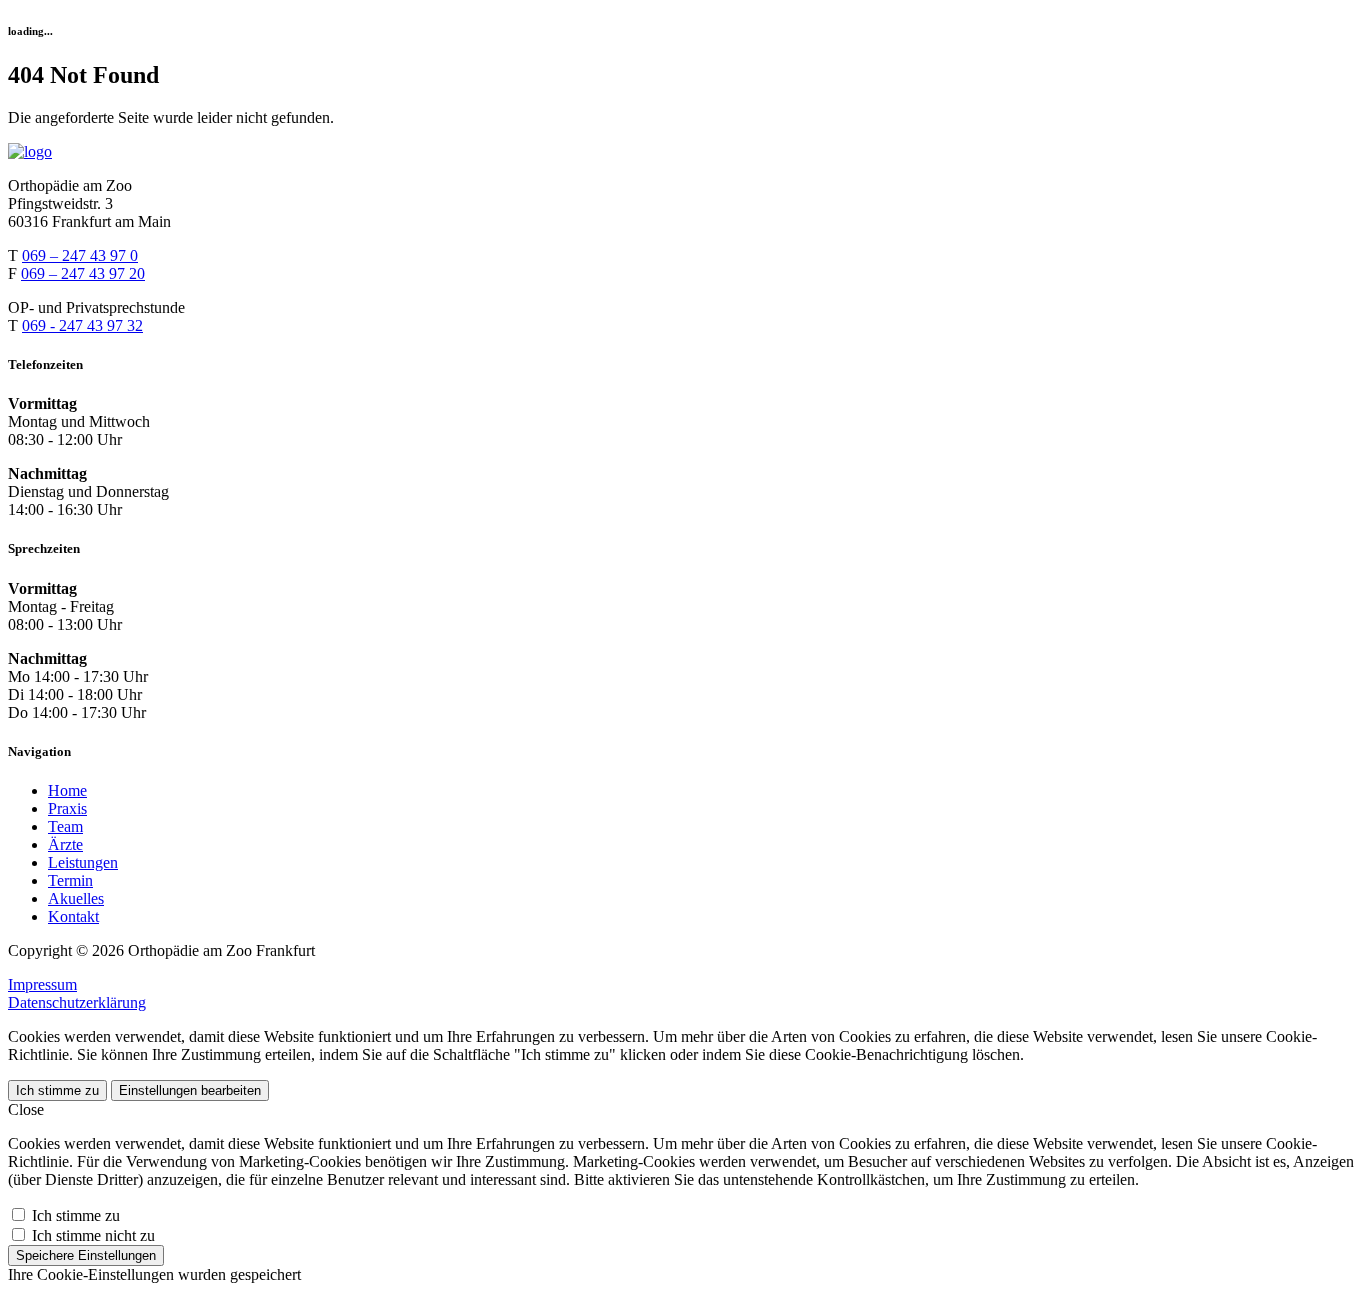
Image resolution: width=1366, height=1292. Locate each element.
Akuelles (76, 898)
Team (65, 826)
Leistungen (83, 862)
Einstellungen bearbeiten (190, 1090)
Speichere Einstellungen (86, 1255)
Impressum (42, 984)
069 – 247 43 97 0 (80, 255)
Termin (70, 880)
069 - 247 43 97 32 (82, 325)
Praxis (67, 808)
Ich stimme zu (57, 1090)
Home (67, 790)
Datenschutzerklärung (77, 1002)
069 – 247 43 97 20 (83, 273)
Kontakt (73, 916)
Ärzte (65, 844)
